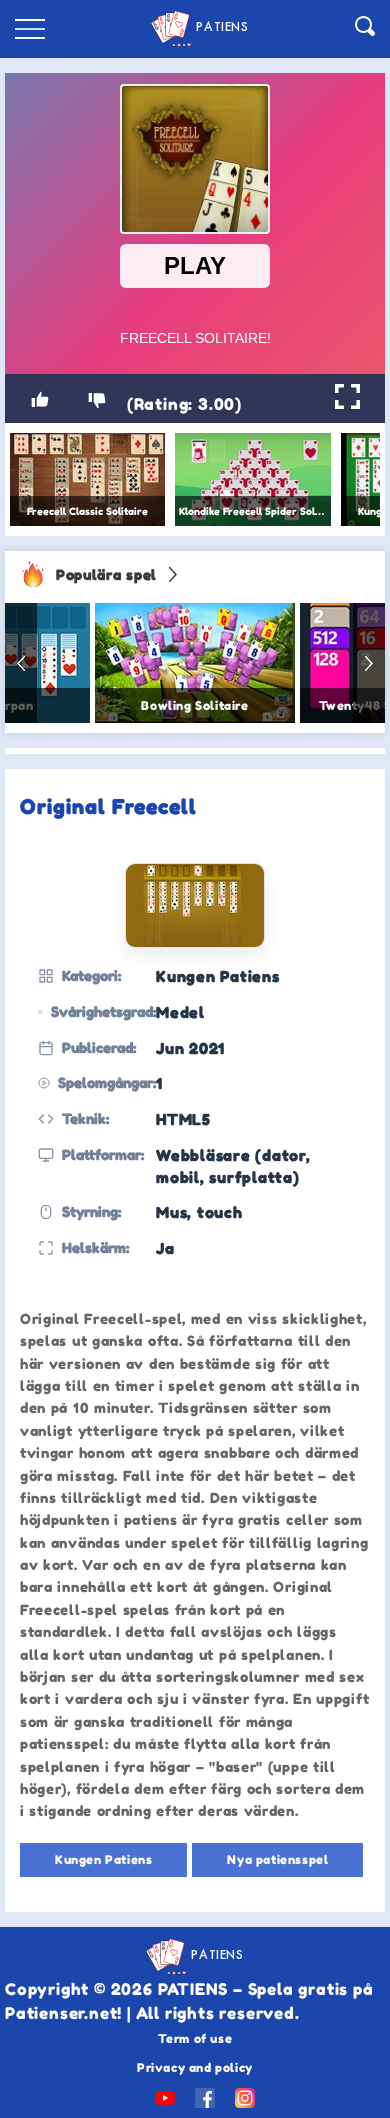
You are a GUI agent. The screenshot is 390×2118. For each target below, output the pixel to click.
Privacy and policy (195, 2067)
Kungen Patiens (103, 1859)
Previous (21, 663)
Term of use (195, 2038)
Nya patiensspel (277, 1859)
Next (369, 663)
